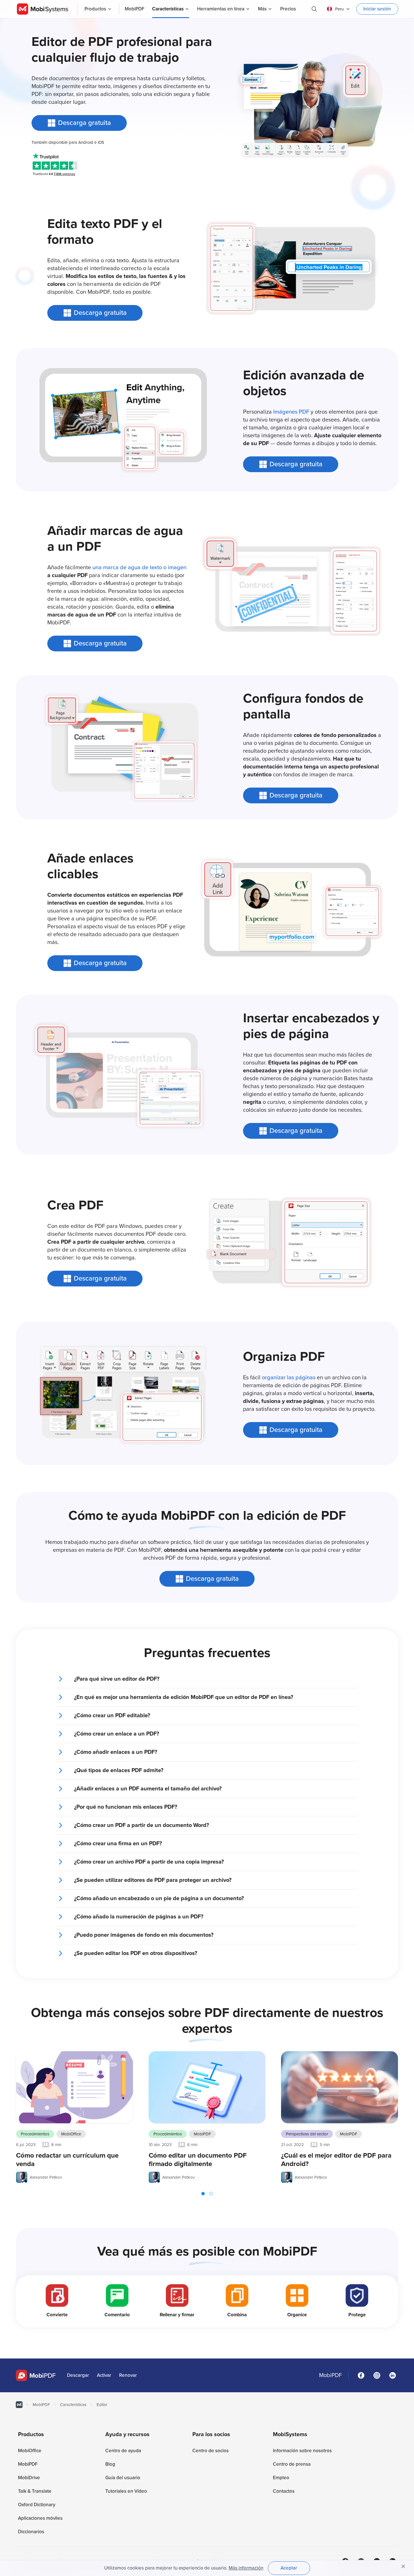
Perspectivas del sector (307, 2134)
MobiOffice (71, 2134)
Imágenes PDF (291, 412)
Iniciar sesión (377, 9)
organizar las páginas (289, 1378)
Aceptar (289, 2568)
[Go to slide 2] (211, 2194)
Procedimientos (35, 2134)
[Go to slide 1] (203, 2194)
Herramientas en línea (221, 9)
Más (262, 9)
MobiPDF (202, 2134)
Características (168, 9)
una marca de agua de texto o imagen (139, 568)
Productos (95, 9)
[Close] (403, 2566)
